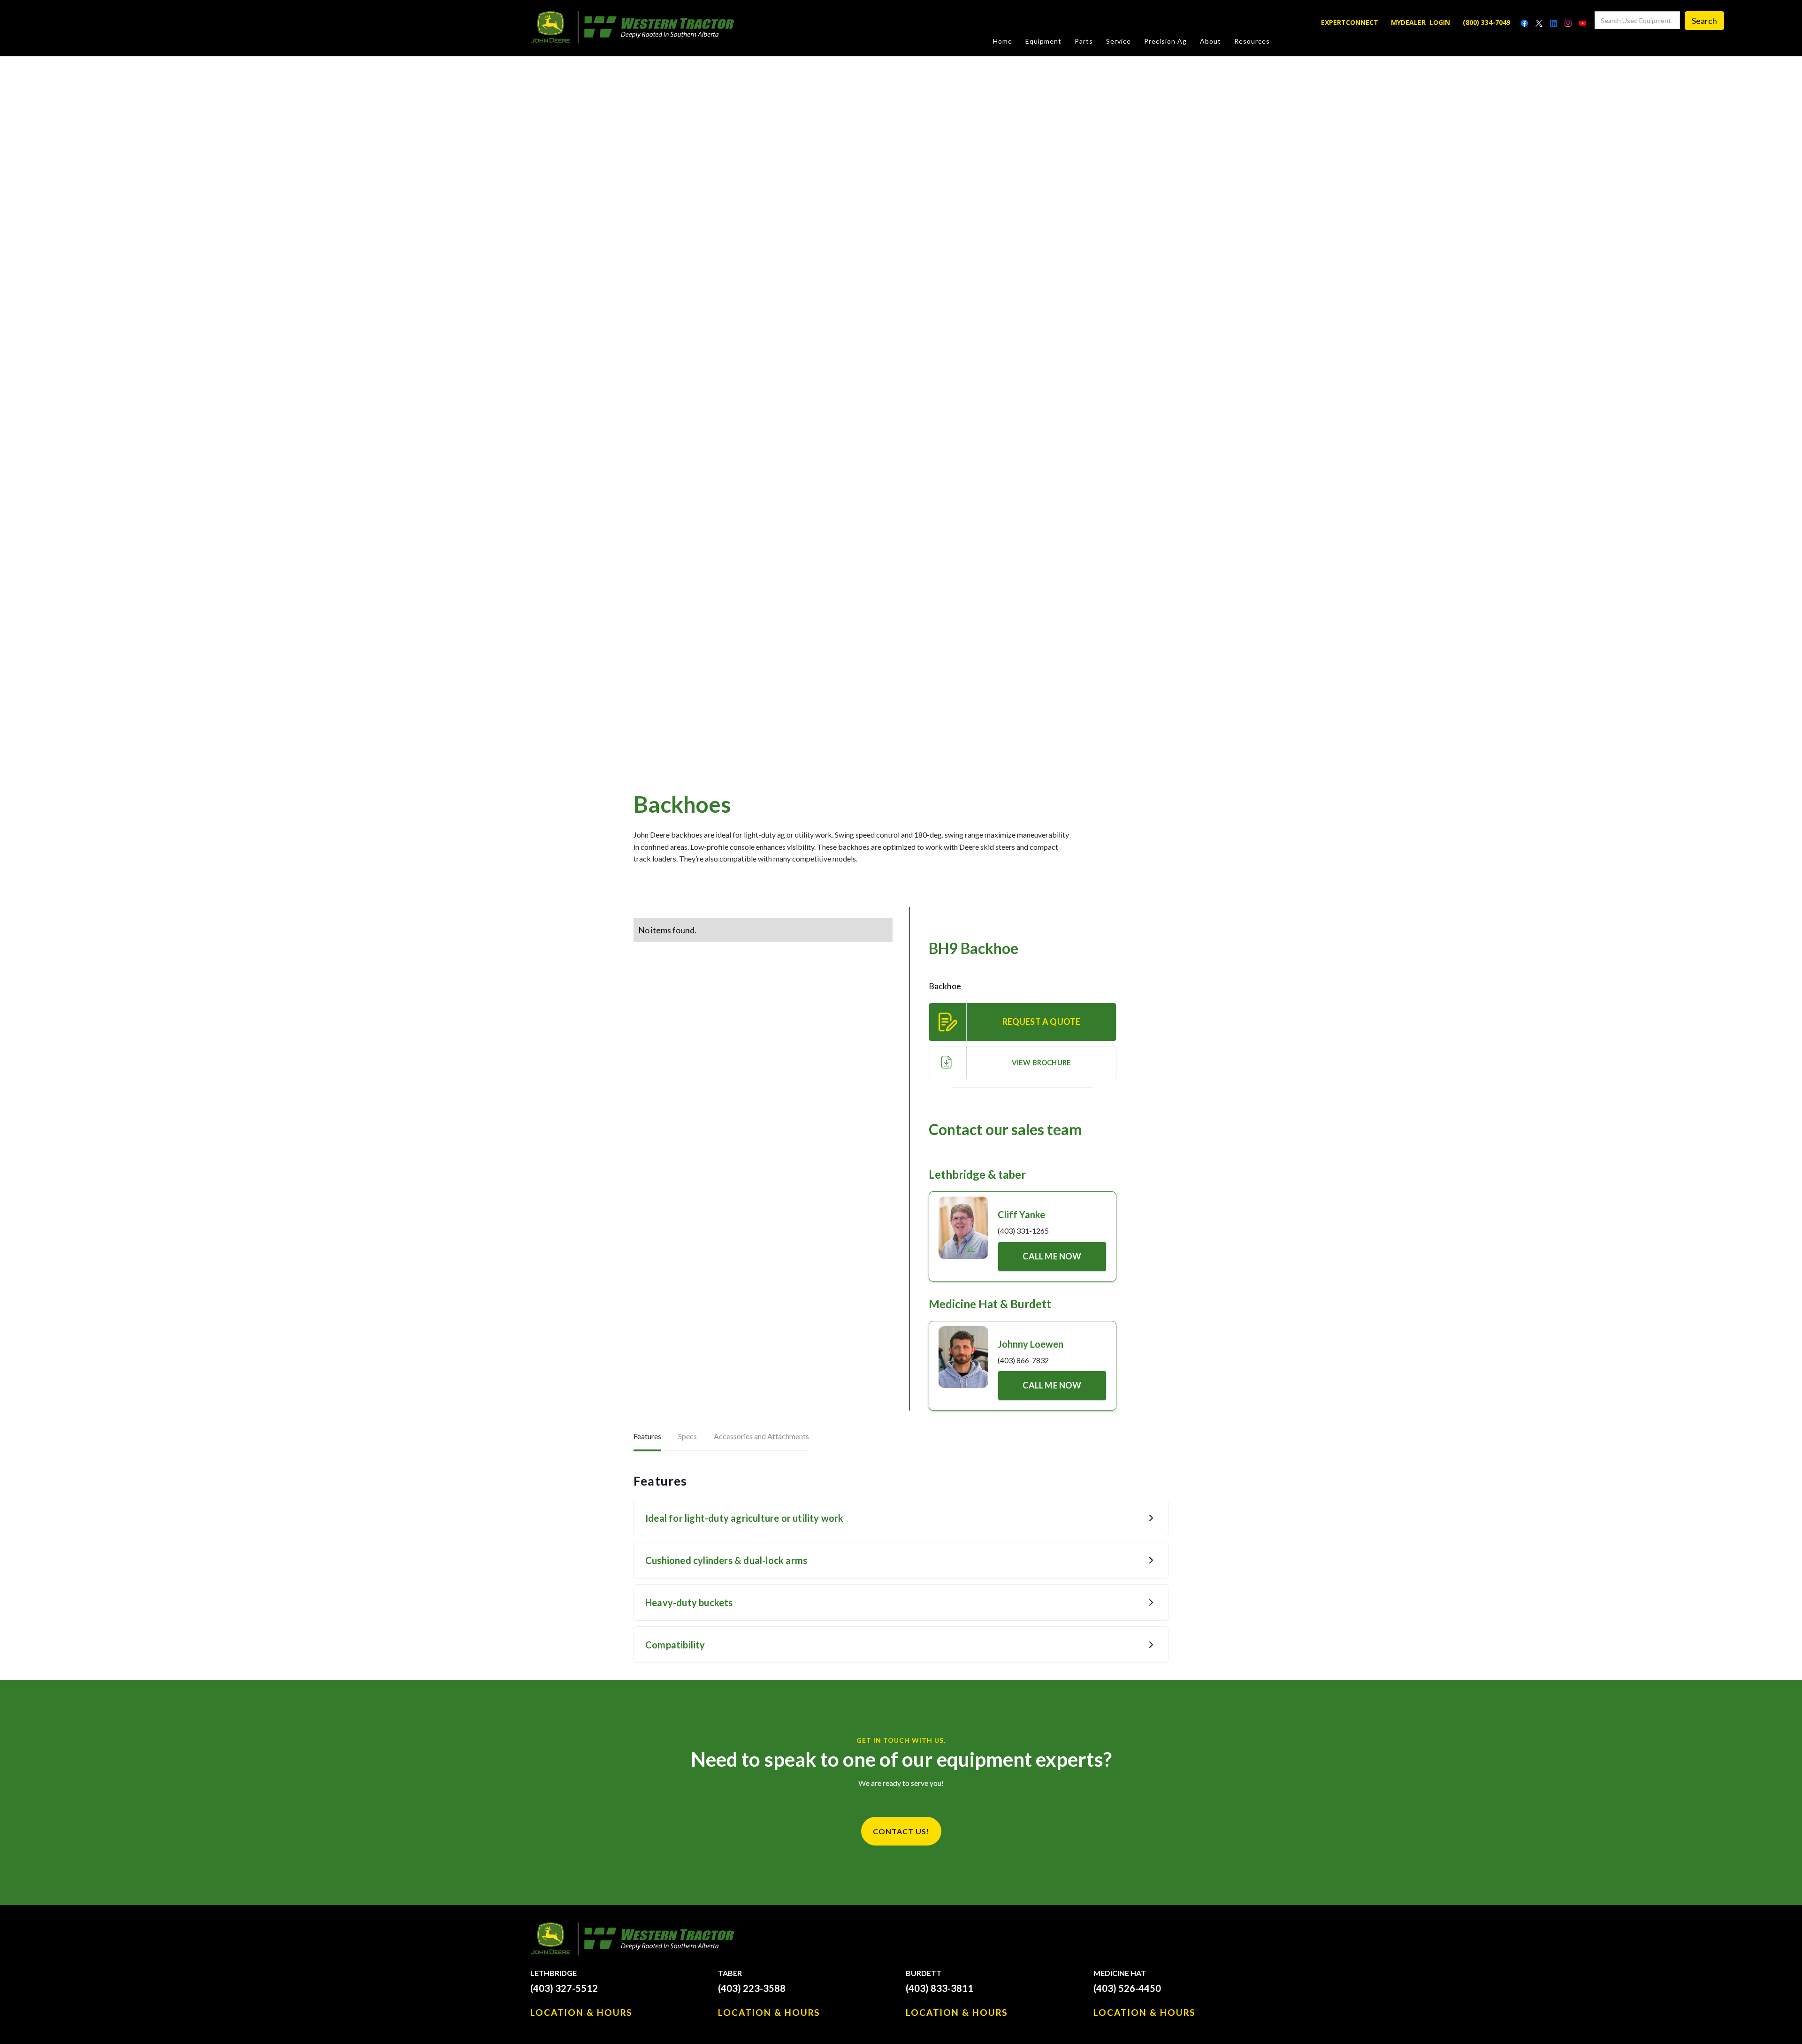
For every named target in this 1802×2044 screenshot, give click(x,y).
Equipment (1043, 41)
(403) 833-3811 (939, 1988)
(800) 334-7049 (1486, 22)
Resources (1252, 41)
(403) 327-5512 (564, 1988)
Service (1119, 41)
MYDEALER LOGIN (1420, 22)
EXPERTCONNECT (1350, 22)
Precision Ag (1165, 41)
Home (1003, 41)
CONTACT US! (901, 1831)
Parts (1084, 41)
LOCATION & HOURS (581, 2012)
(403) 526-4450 (1127, 1988)
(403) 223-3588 (752, 1988)
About (1210, 41)
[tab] (647, 1437)
